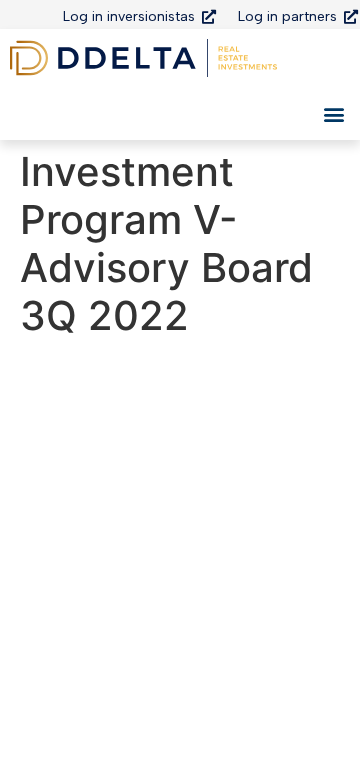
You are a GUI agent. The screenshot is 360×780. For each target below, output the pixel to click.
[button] (333, 113)
